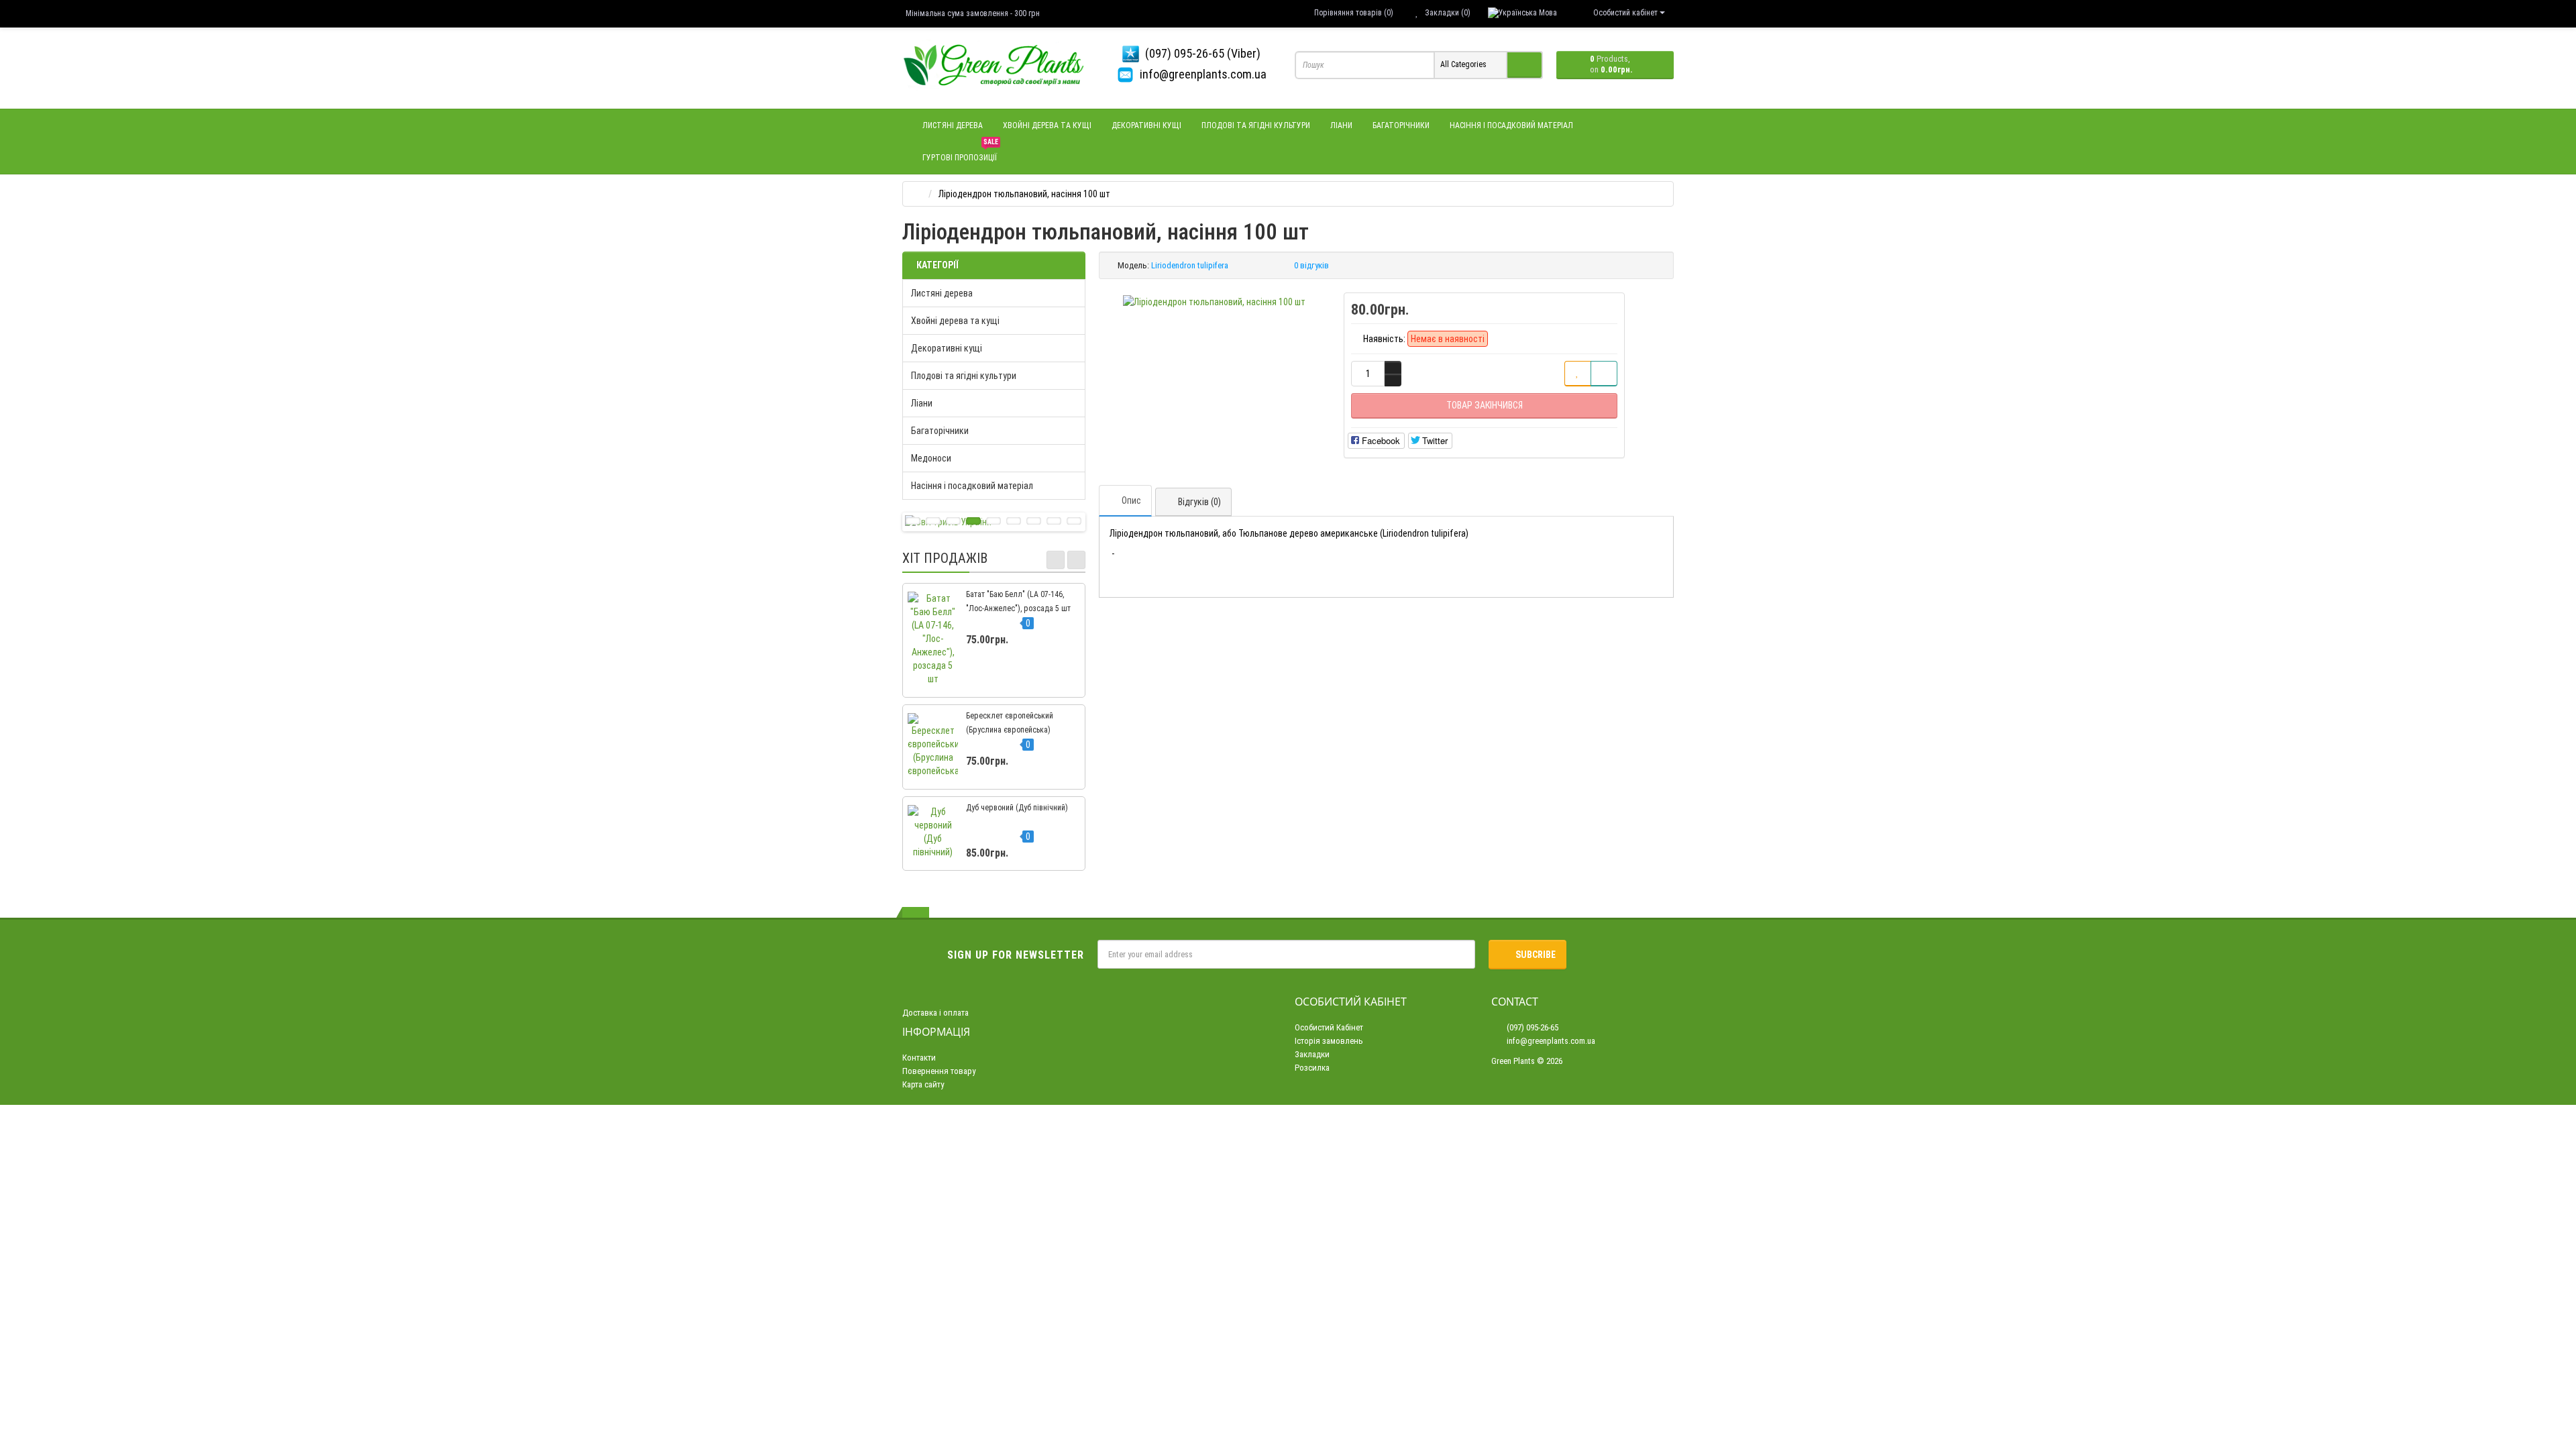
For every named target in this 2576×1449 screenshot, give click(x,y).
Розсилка (1312, 1068)
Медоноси (931, 458)
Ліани (1341, 125)
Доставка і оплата (935, 1013)
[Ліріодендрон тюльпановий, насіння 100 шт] (1214, 302)
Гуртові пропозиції (960, 152)
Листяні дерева (953, 125)
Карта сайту (923, 1084)
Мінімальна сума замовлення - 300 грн (973, 13)
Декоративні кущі (1146, 125)
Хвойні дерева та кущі (1047, 125)
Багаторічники (1401, 125)
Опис (1131, 500)
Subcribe (1536, 955)
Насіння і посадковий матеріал (1511, 125)
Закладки (1312, 1054)
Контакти (919, 1058)
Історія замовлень (1329, 1041)
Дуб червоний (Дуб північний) (1017, 808)
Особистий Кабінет (1329, 1027)
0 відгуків (1311, 265)
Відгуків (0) (1199, 502)
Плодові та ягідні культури (1256, 125)
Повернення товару (939, 1071)
